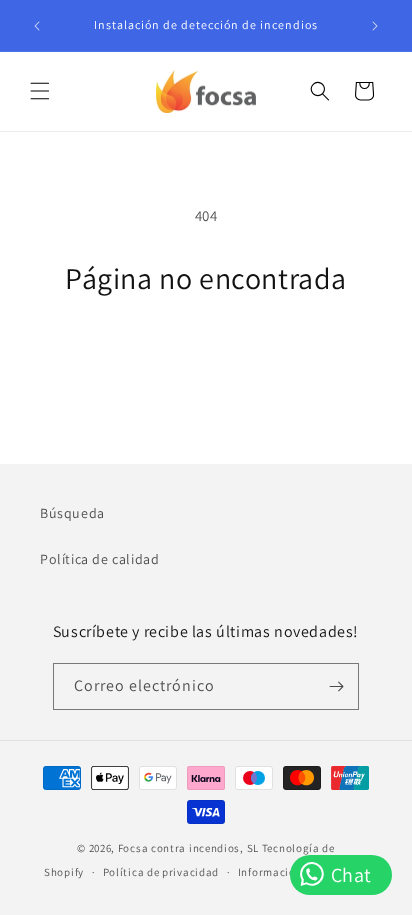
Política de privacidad (161, 872)
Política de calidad (99, 559)
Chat (349, 875)
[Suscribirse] (336, 686)
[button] (40, 91)
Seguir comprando (206, 350)
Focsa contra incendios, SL (188, 848)
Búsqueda (72, 513)
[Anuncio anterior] (37, 26)
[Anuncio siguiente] (375, 26)
